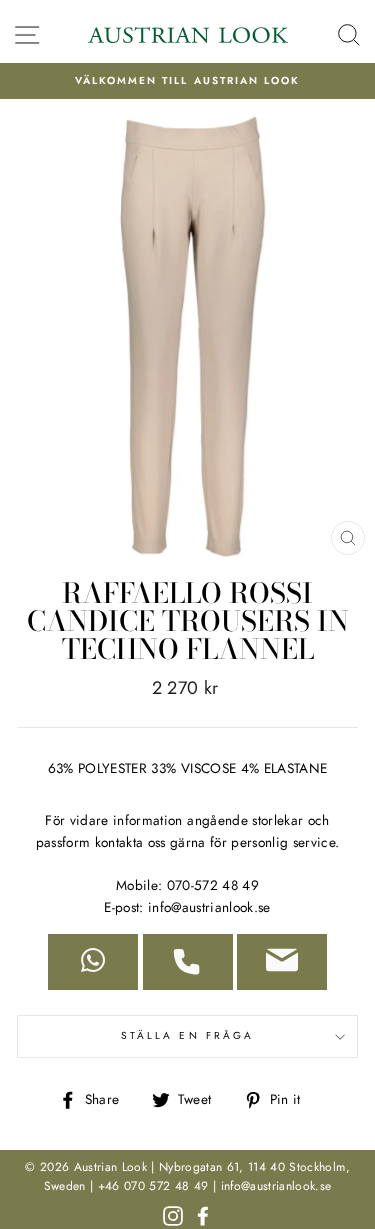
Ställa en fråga (187, 1035)
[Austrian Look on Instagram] (173, 1214)
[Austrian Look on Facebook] (203, 1214)
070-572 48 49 (213, 885)
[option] (187, 81)
